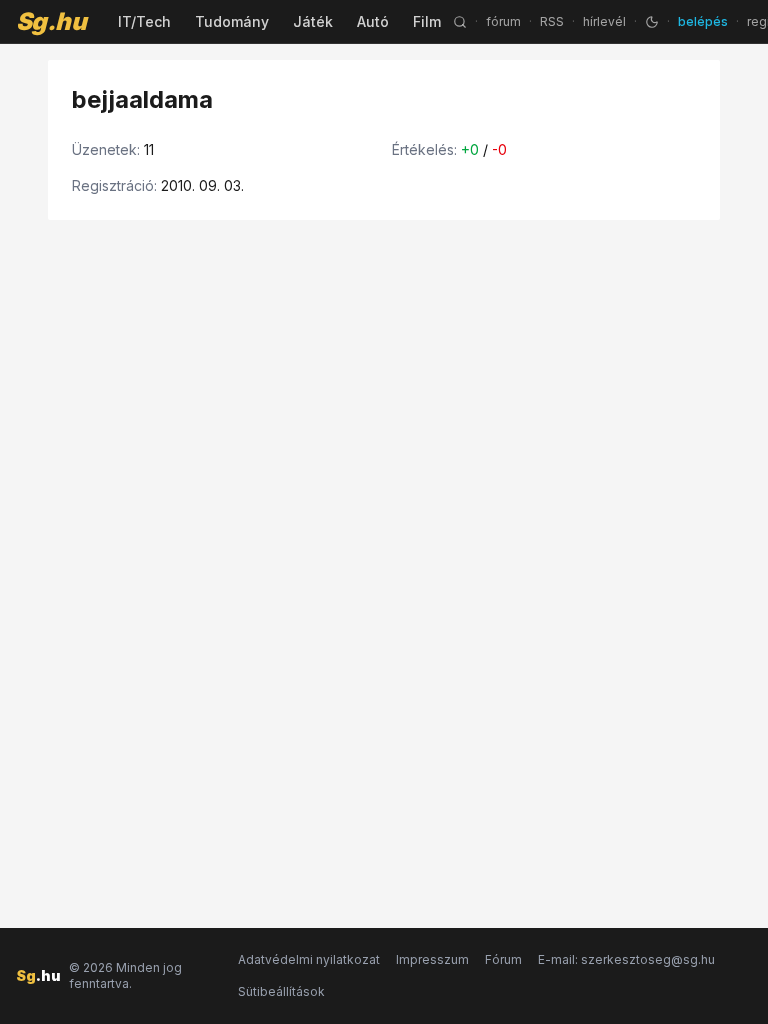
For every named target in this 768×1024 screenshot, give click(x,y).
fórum (503, 21)
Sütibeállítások (281, 991)
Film (427, 21)
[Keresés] (460, 22)
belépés (703, 21)
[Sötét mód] (652, 22)
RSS (552, 21)
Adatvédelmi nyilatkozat (309, 959)
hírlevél (604, 21)
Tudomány (232, 21)
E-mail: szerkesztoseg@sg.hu (626, 959)
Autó (373, 21)
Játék (313, 21)
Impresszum (432, 959)
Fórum (503, 959)
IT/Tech (144, 21)
